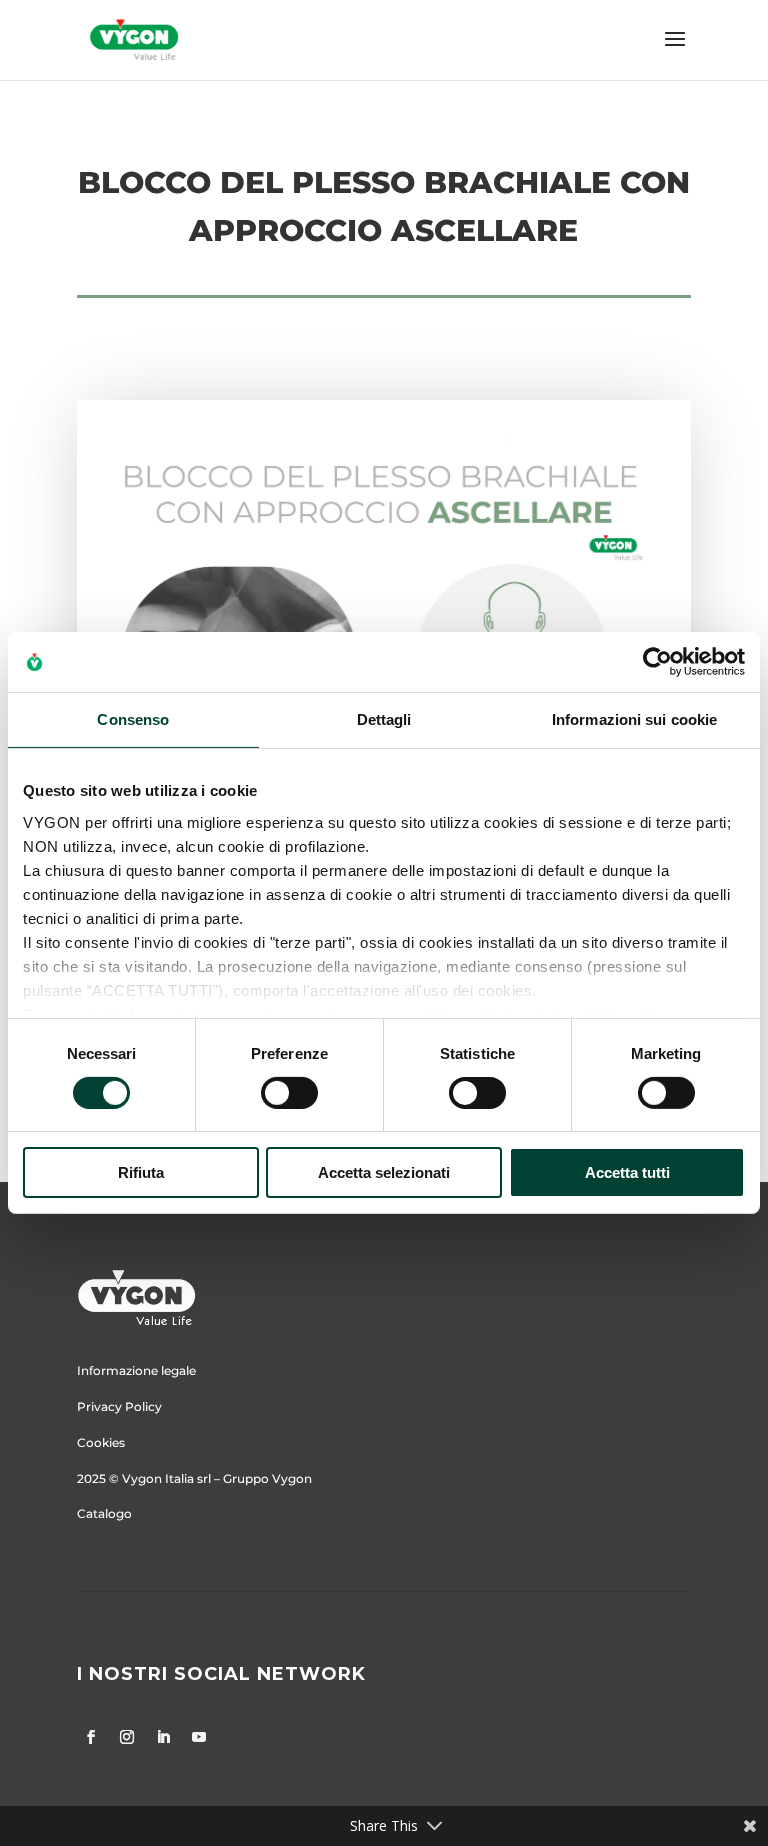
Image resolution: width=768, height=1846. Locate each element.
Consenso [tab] (133, 719)
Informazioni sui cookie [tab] (634, 719)
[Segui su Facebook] (91, 1737)
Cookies (101, 1442)
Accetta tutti (627, 1172)
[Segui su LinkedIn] (163, 1737)
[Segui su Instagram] (127, 1737)
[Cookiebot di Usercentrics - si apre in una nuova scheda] (657, 662)
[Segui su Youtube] (199, 1737)
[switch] (289, 1093)
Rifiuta (141, 1172)
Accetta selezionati (384, 1172)
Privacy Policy (119, 1406)
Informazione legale (136, 1370)
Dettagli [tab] (384, 719)
